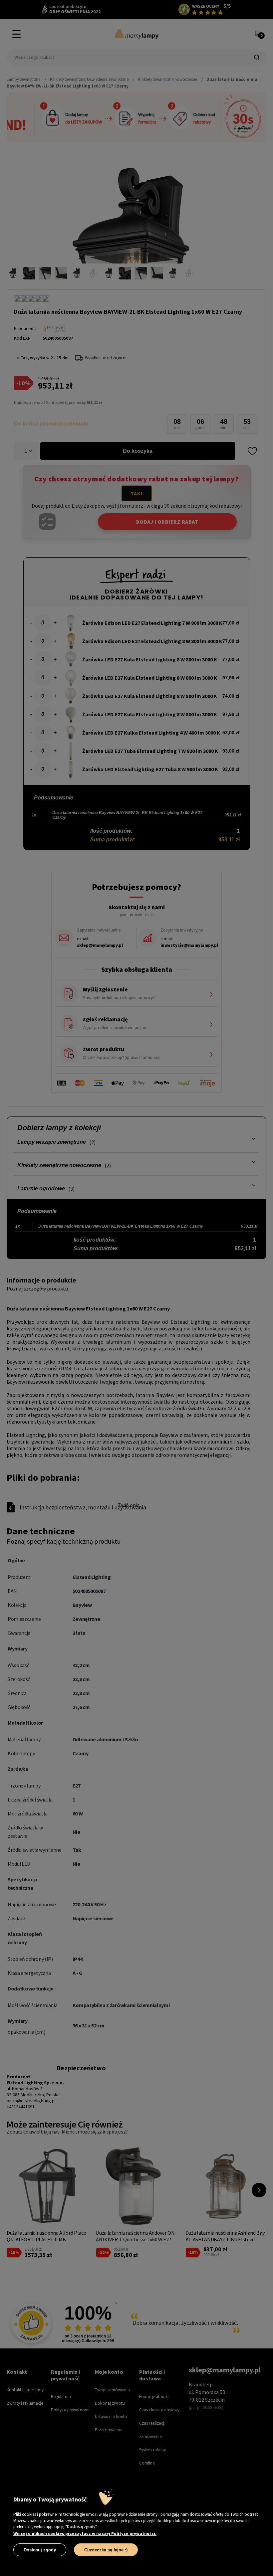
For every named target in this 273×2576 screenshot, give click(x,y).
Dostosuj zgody (40, 2550)
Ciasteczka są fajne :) (106, 2550)
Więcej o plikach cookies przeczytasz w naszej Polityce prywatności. (85, 2534)
